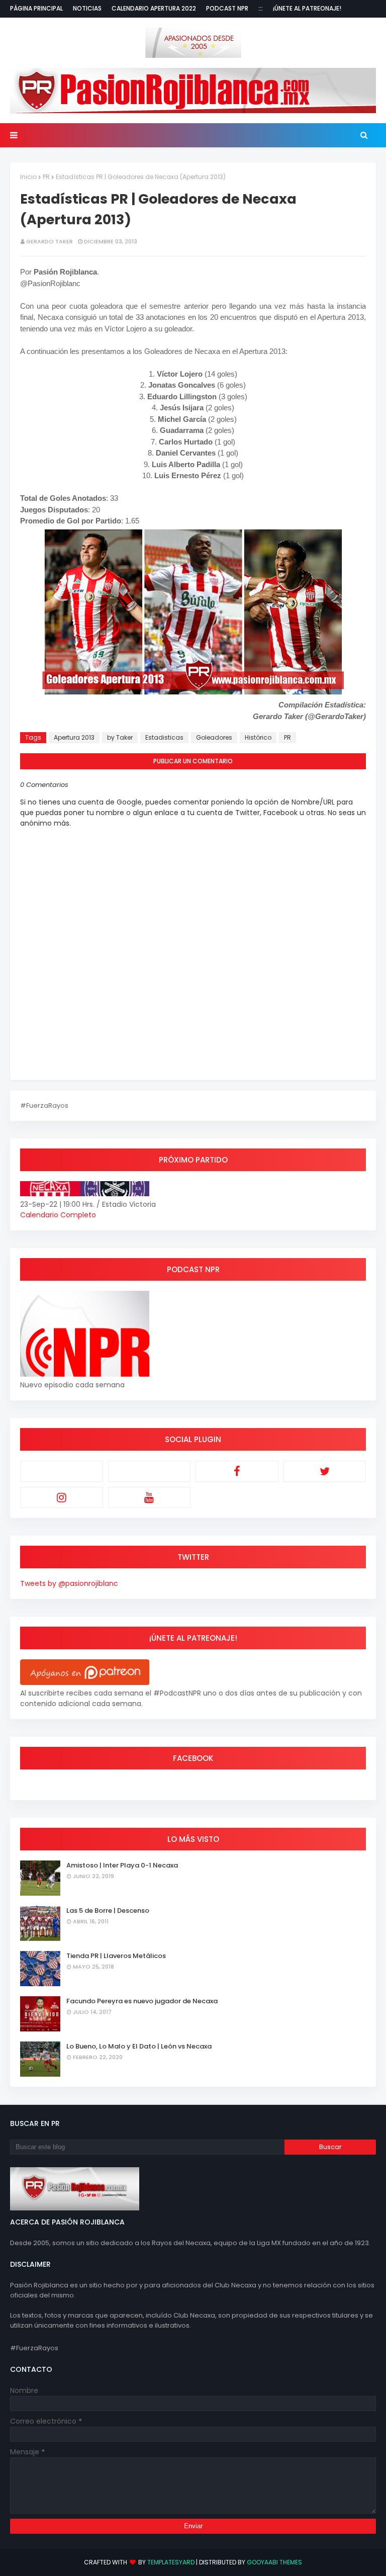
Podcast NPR (227, 8)
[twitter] (325, 1471)
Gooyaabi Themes (274, 2562)
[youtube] (150, 1497)
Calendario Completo (58, 1215)
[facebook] (237, 1471)
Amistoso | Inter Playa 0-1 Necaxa (122, 1865)
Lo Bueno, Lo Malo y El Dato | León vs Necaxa (139, 2046)
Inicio (28, 177)
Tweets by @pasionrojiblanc (69, 1583)
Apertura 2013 (74, 737)
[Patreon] (62, 1471)
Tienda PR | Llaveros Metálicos (116, 1956)
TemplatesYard (171, 2562)
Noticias (87, 8)
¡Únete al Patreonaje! (307, 8)
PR (46, 177)
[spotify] (150, 1471)
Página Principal (36, 8)
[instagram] (62, 1497)
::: (261, 8)
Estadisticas (164, 737)
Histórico (258, 737)
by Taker (120, 737)
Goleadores (214, 737)
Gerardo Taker (50, 241)
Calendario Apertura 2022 (154, 8)
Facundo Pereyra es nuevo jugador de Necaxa (142, 2001)
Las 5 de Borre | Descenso (108, 1911)
